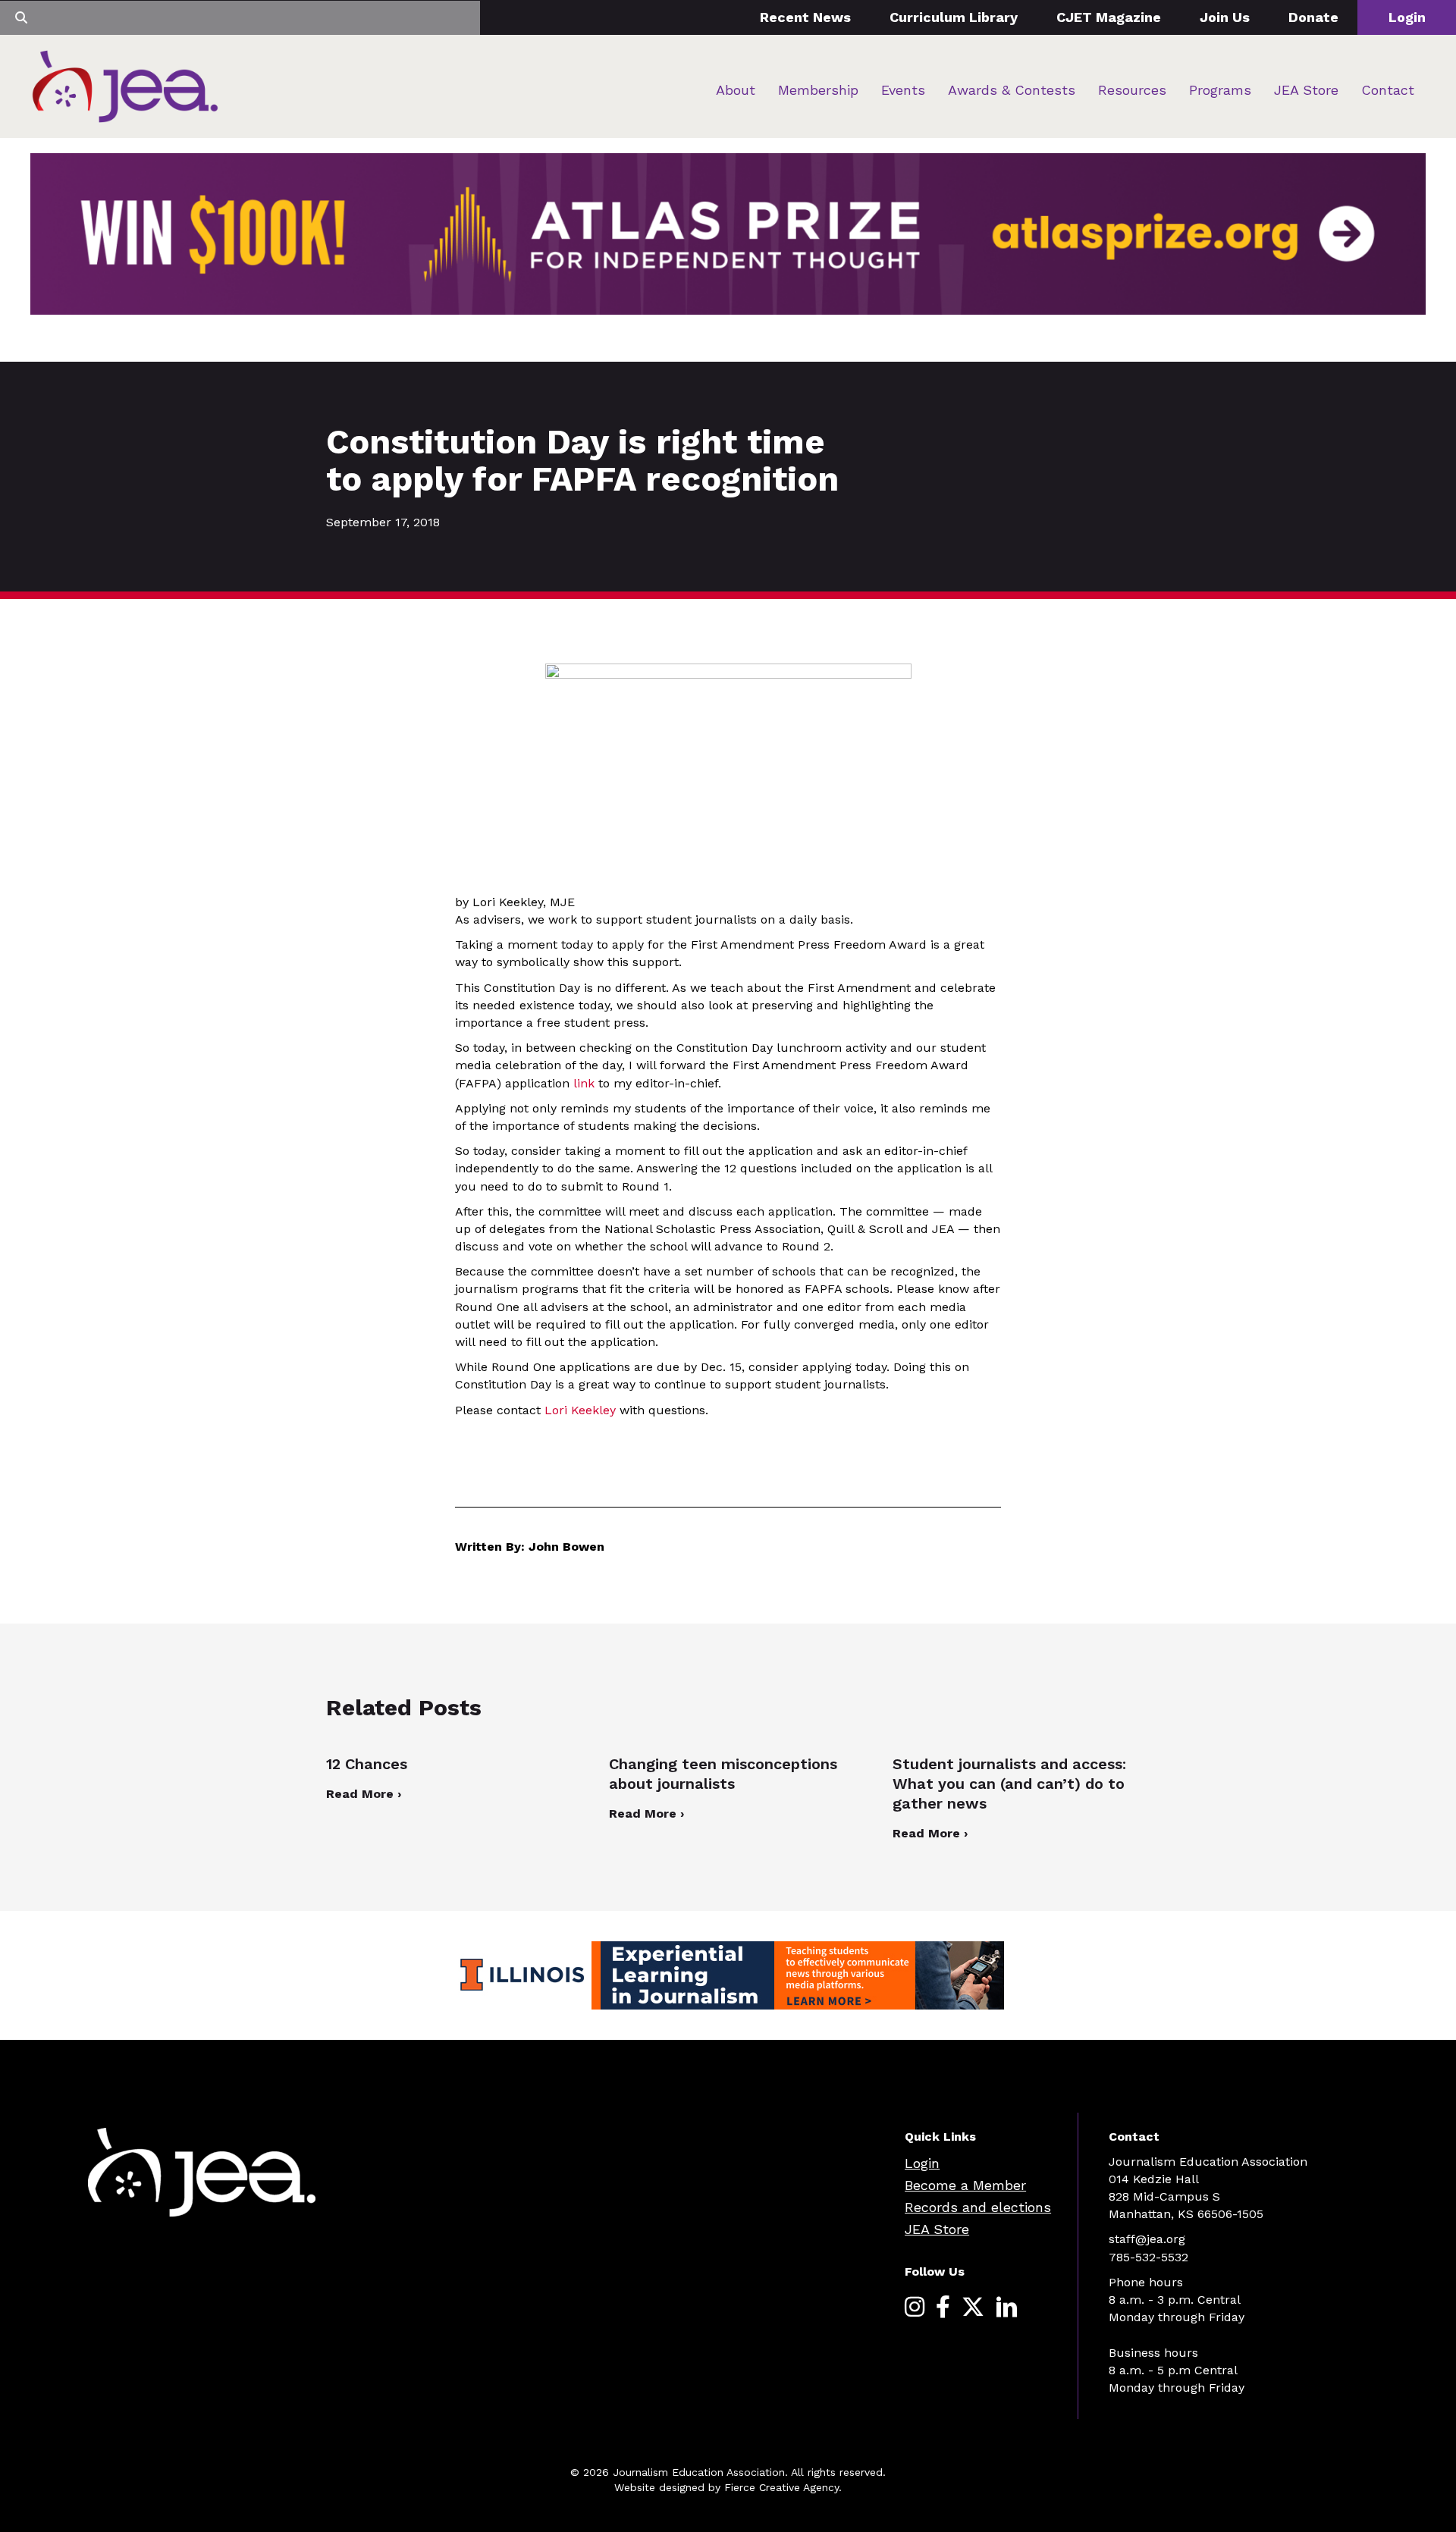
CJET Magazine (1109, 17)
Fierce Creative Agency (781, 2487)
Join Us (1225, 17)
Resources (1132, 90)
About (736, 90)
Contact (1388, 90)
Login (1407, 17)
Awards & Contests (1012, 90)
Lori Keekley (580, 1410)
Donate (1313, 17)
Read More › (364, 1794)
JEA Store (1306, 90)
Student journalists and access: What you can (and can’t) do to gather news (1009, 1784)
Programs (1220, 90)
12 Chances (367, 1764)
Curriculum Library (954, 17)
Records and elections (978, 2207)
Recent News (805, 17)
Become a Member (965, 2185)
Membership (818, 90)
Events (903, 90)
